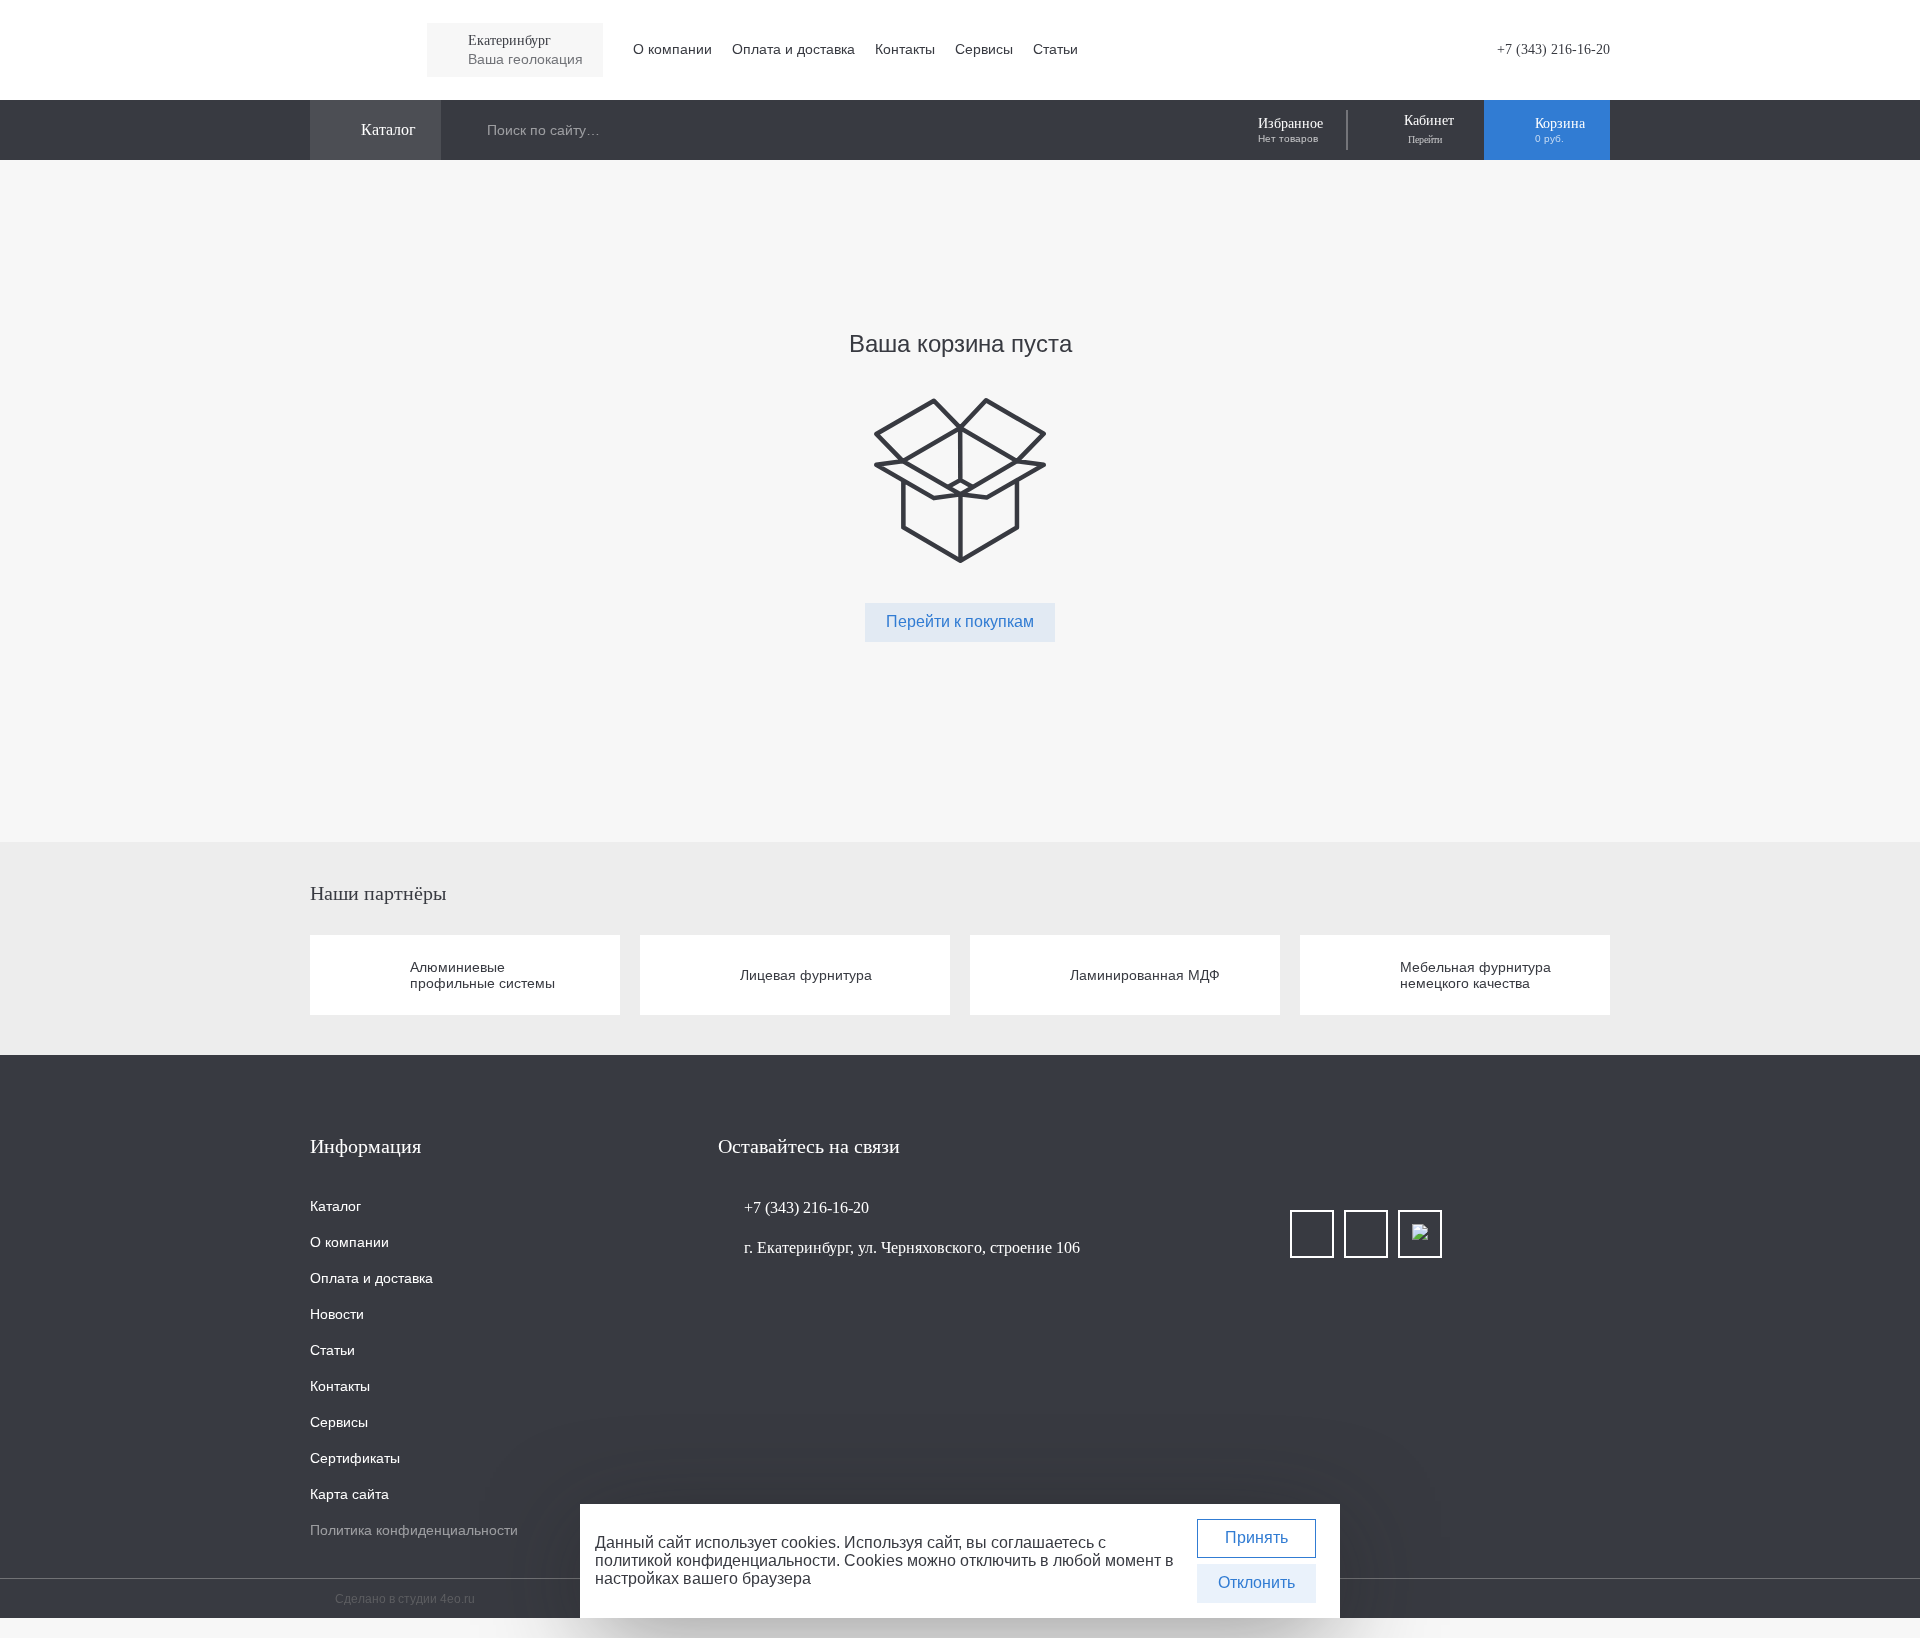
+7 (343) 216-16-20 (1553, 49)
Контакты (905, 49)
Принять (1256, 1537)
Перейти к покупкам (960, 621)
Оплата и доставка (793, 49)
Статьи (1055, 49)
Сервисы (984, 49)
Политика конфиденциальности (414, 1530)
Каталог (335, 1206)
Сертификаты (355, 1458)
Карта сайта (349, 1494)
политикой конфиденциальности (715, 1560)
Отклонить (1256, 1582)
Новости (337, 1314)
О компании (672, 49)
